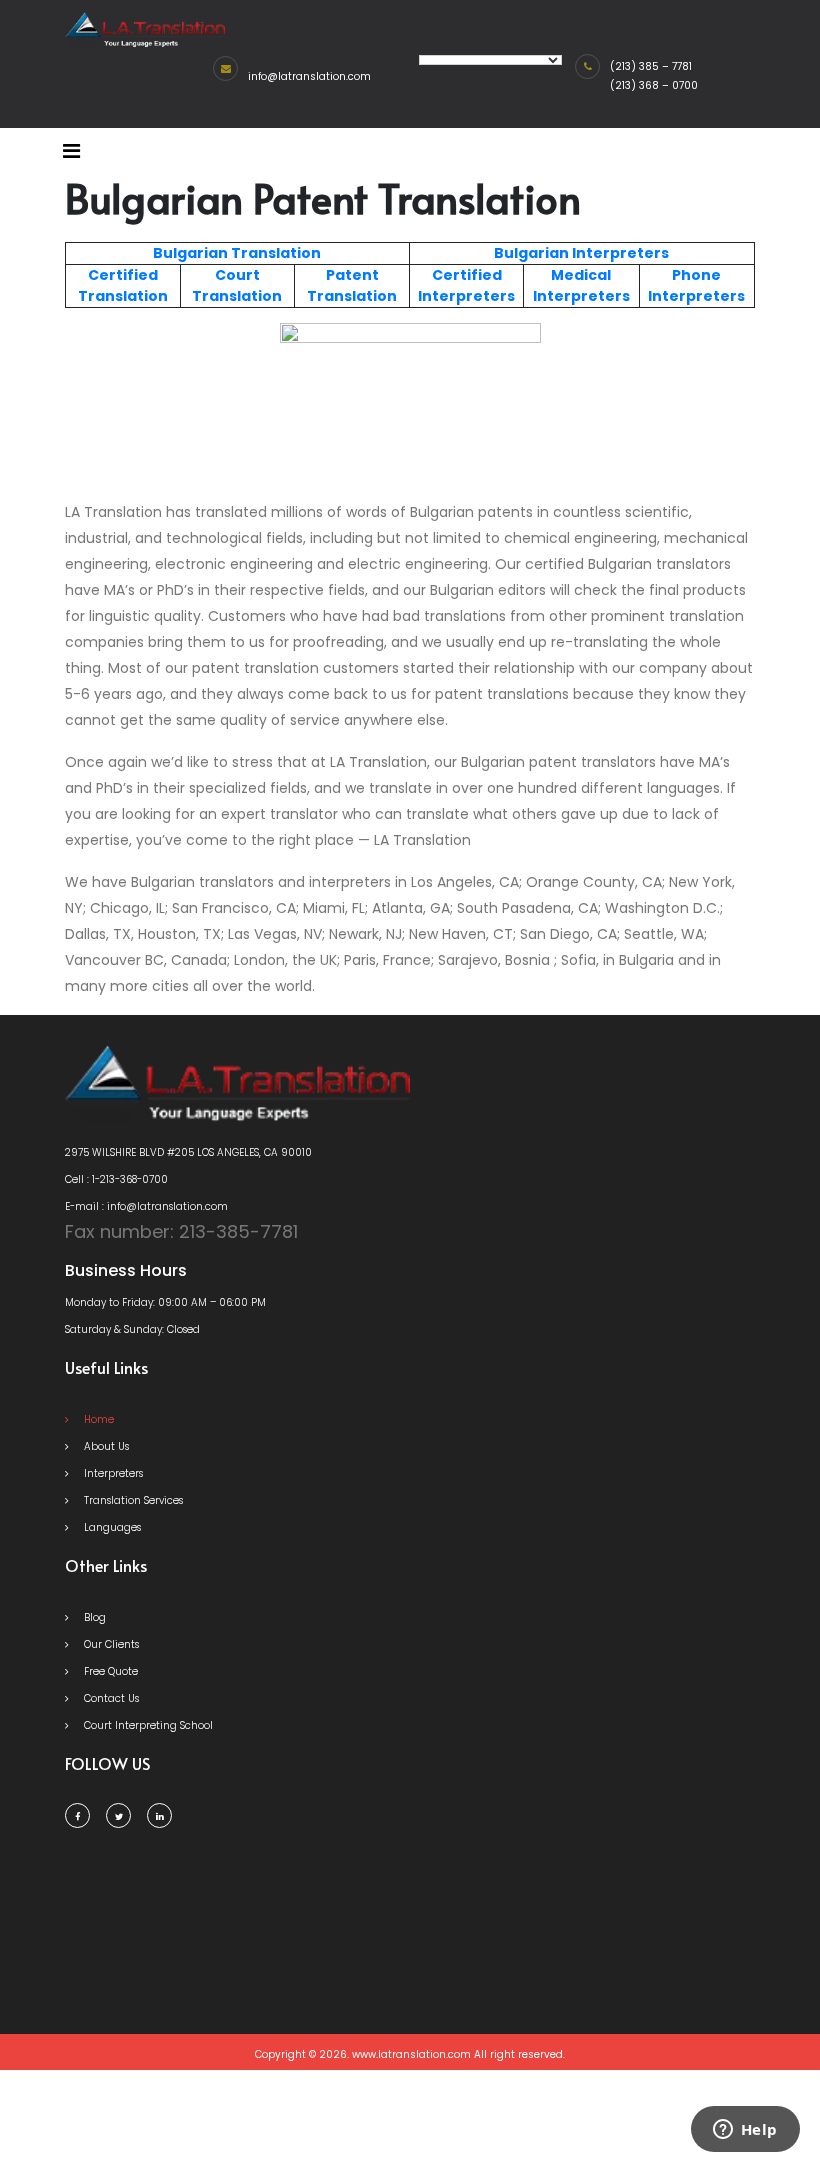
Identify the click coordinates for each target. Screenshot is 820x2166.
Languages (111, 1527)
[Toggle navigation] (71, 151)
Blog (93, 1617)
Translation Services (132, 1500)
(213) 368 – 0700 (654, 85)
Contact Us (110, 1698)
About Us (105, 1446)
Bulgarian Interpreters (581, 253)
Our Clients (110, 1644)
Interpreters (112, 1473)
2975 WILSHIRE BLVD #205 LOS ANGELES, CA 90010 (188, 1152)
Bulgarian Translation (237, 253)
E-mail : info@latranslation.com (146, 1206)
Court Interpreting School (147, 1725)
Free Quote (109, 1671)
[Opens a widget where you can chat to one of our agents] (745, 2131)
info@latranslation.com (309, 76)
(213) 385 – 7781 (651, 66)
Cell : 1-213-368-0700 (116, 1179)
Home (97, 1419)
